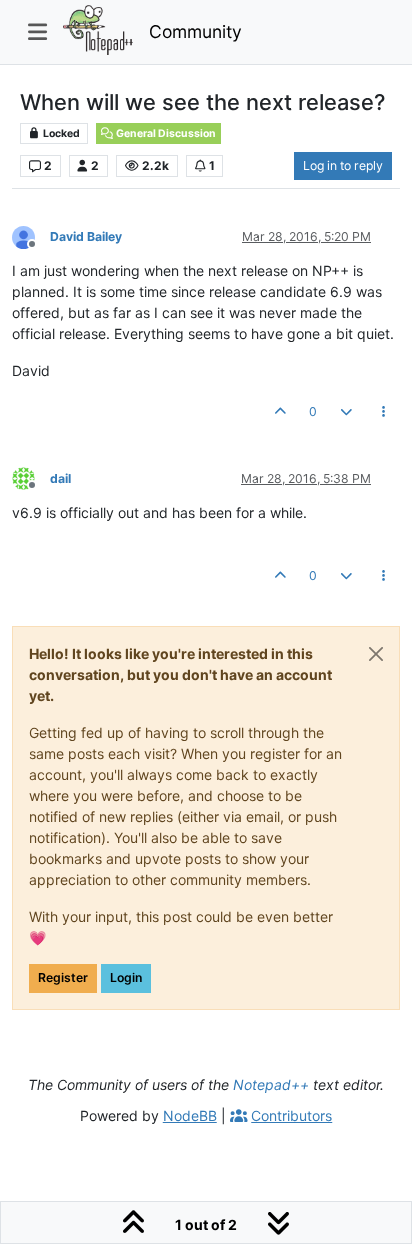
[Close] (376, 654)
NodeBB (190, 1115)
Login (126, 977)
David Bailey (86, 236)
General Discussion (165, 133)
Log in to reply (343, 165)
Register (63, 977)
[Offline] (31, 235)
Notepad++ (271, 1084)
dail (60, 478)
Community (195, 31)
